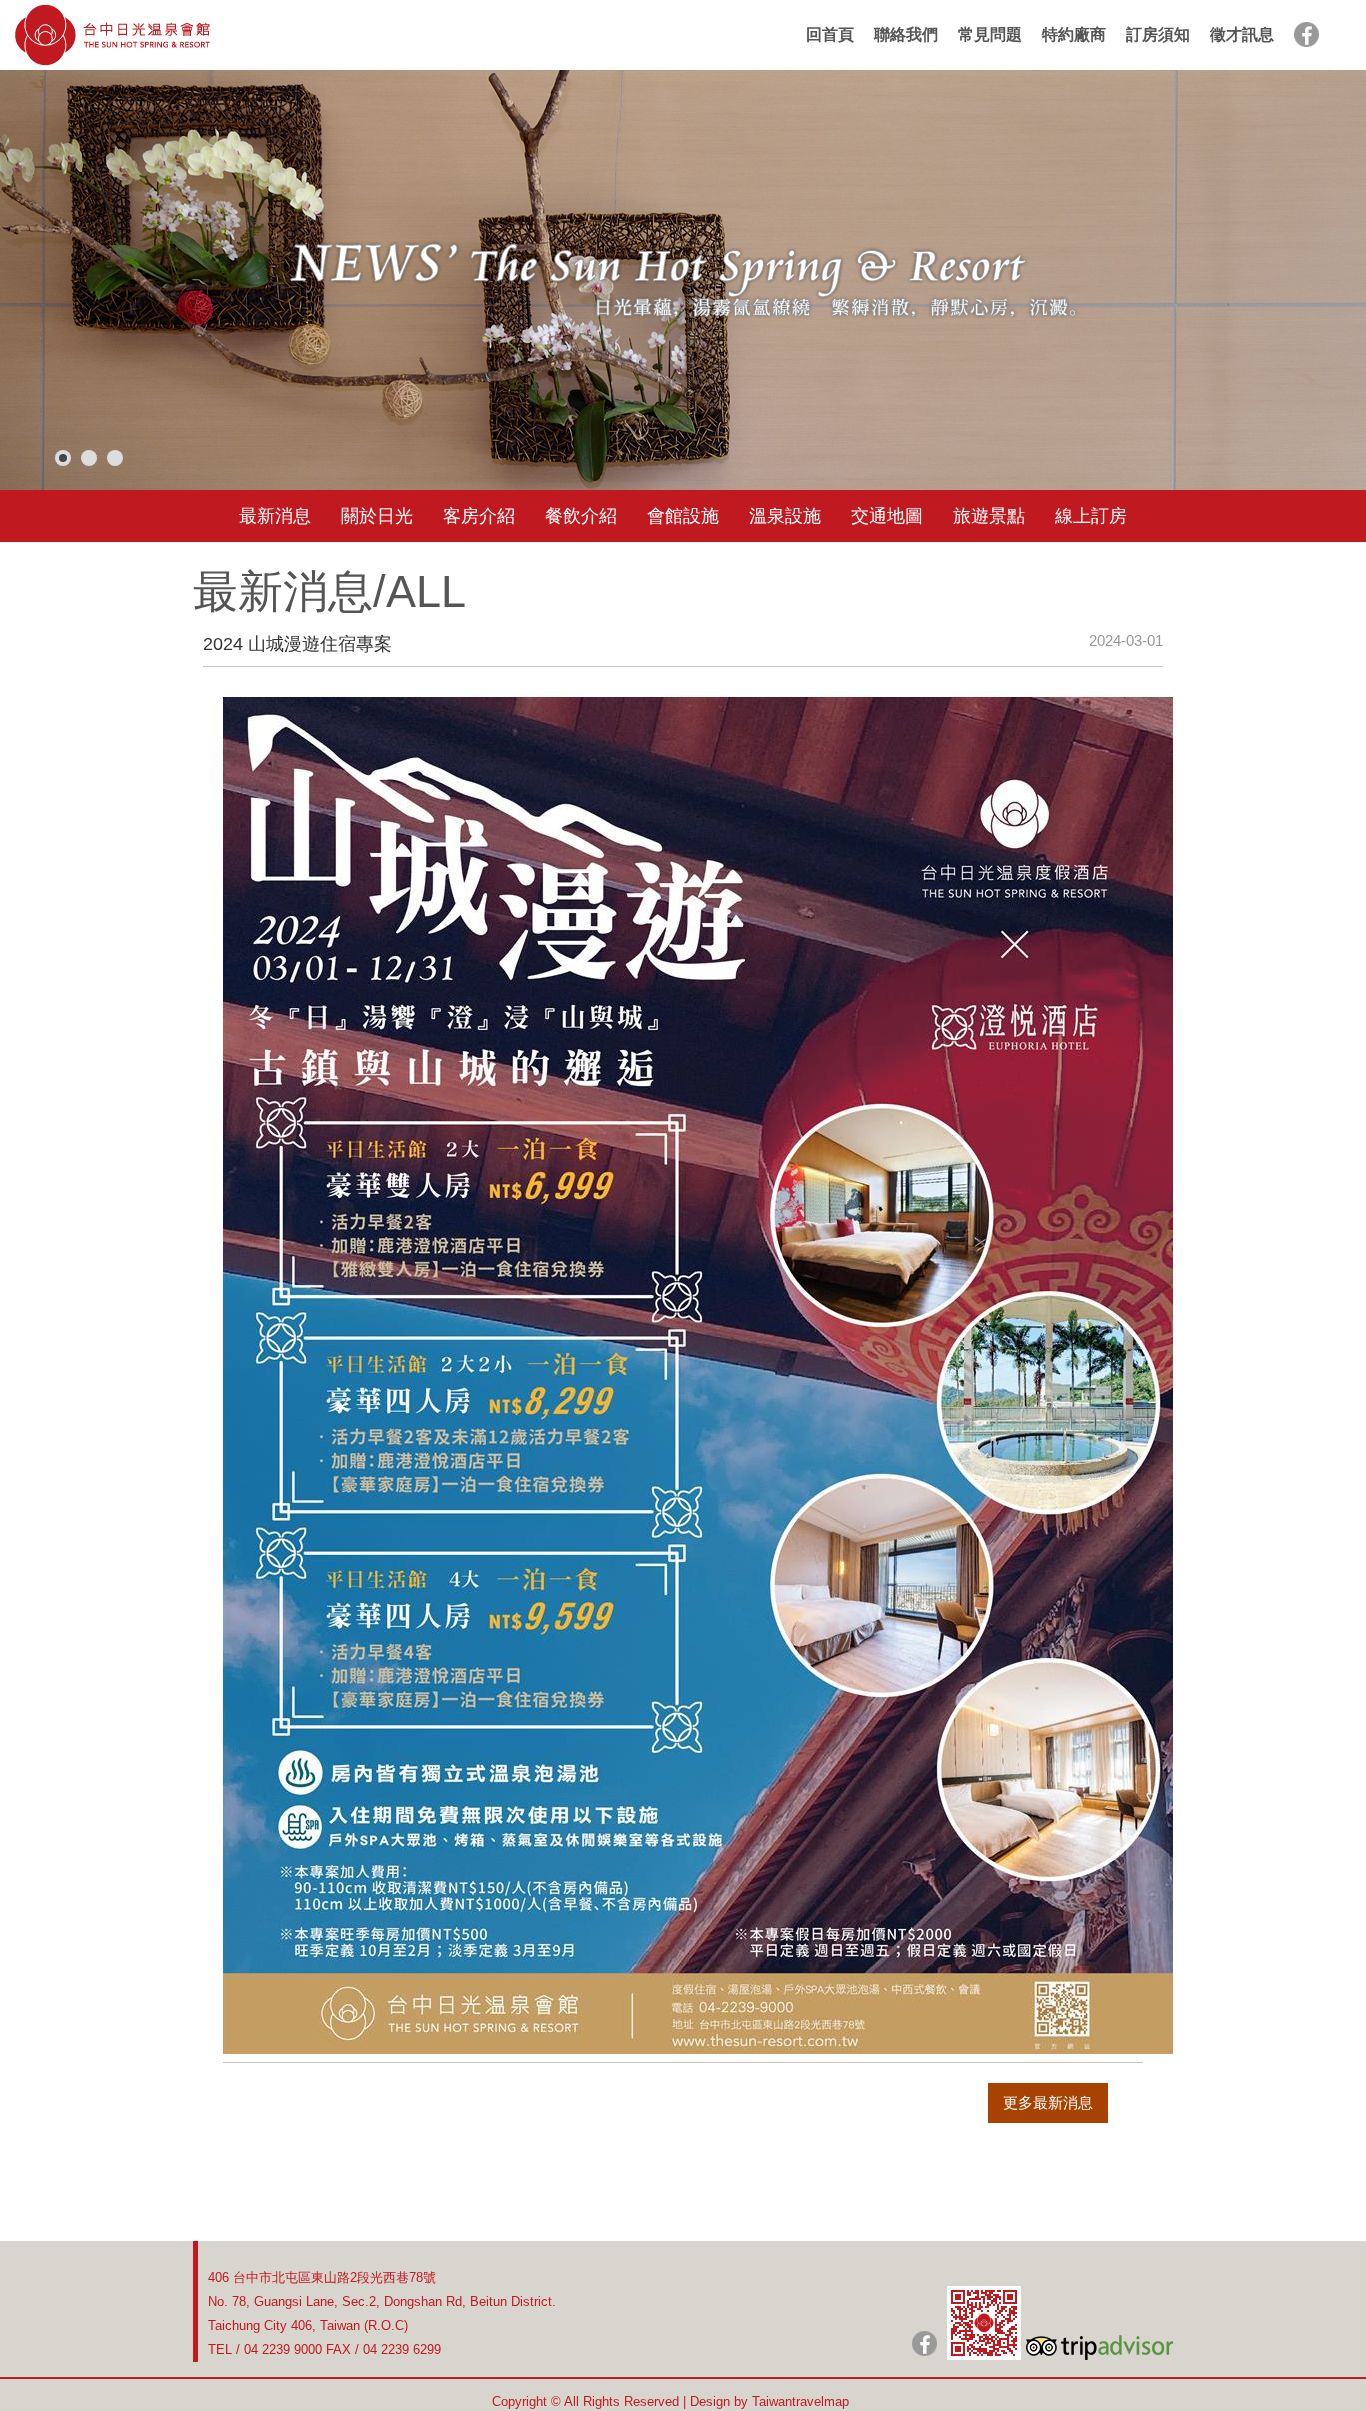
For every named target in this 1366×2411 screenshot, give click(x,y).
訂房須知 (1158, 34)
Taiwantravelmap (800, 2401)
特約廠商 (1074, 34)
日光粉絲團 (924, 2343)
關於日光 (377, 516)
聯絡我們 (906, 34)
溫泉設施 (785, 516)
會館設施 (683, 516)
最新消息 (275, 516)
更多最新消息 (1048, 2102)
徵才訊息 (1242, 34)
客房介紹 (479, 516)
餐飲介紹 (581, 516)
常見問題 (990, 34)
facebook (1306, 34)
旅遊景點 (989, 516)
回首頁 (830, 34)
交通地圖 (887, 516)
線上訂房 (1091, 516)
